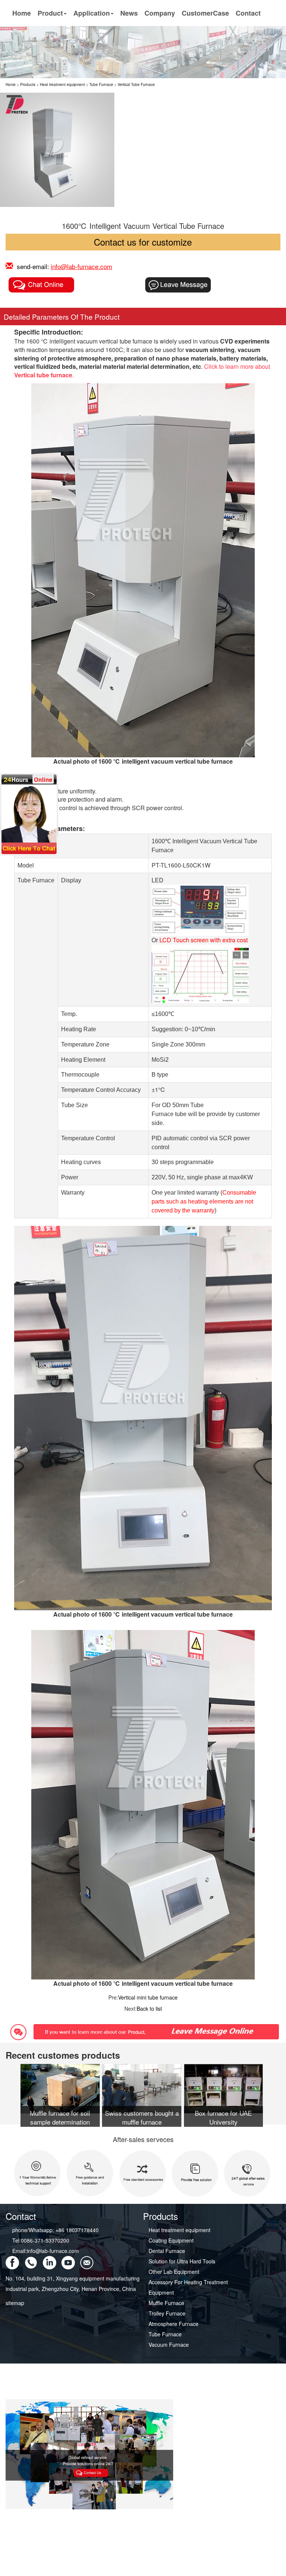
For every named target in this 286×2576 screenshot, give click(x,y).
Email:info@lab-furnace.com (46, 2251)
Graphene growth (169, 2384)
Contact (248, 13)
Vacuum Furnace (169, 2345)
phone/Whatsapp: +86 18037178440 (55, 2230)
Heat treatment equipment (62, 84)
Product (50, 13)
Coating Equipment (171, 2240)
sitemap (15, 2303)
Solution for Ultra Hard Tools (182, 2261)
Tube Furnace (101, 84)
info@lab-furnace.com (81, 266)
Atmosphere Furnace (174, 2324)
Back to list (149, 2008)
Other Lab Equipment (174, 2272)
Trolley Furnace (167, 2313)
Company (160, 13)
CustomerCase (205, 13)
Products (28, 84)
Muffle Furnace (166, 2303)
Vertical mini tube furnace (148, 1997)
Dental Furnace (167, 2251)
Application (92, 13)
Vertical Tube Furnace (136, 84)
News (129, 13)
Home (22, 13)
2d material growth (171, 2394)
